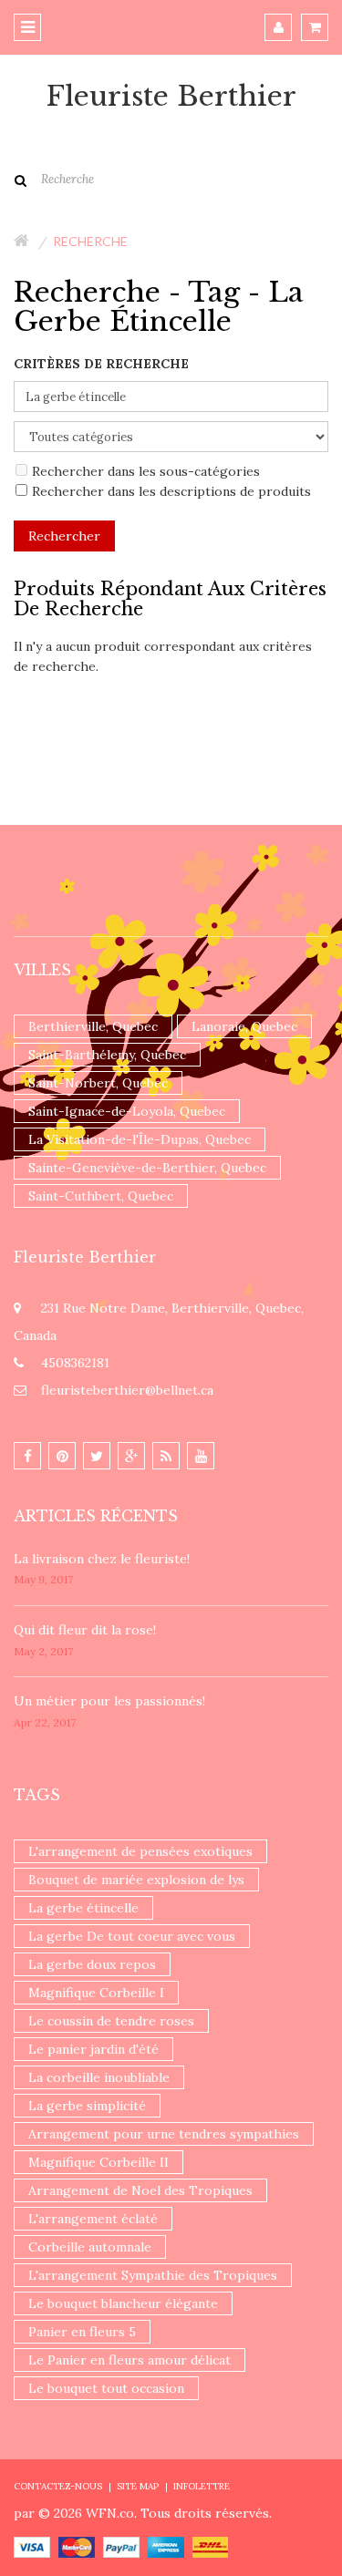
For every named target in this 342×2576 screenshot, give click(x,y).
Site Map (138, 2486)
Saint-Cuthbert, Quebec (101, 1196)
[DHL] (210, 2546)
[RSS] (166, 1456)
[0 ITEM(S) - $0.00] (315, 27)
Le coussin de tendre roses (111, 2021)
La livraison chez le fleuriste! (102, 1559)
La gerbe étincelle (83, 1908)
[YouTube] (201, 1456)
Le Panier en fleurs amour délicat (130, 2360)
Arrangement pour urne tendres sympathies (164, 2134)
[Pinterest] (62, 1456)
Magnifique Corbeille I (96, 1993)
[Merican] (166, 2546)
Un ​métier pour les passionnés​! (109, 1701)
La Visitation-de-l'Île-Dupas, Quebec (140, 1139)
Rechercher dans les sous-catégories (146, 471)
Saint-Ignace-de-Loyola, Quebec (127, 1111)
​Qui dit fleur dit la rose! (85, 1630)
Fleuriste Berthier (171, 97)
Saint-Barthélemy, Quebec (107, 1055)
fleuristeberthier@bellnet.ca (127, 1390)
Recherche (90, 241)
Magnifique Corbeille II (98, 2162)
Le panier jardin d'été (93, 2049)
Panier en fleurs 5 (82, 2332)
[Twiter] (97, 1456)
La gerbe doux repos (92, 1964)
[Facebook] (27, 1456)
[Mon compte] (278, 27)
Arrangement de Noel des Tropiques (140, 2190)
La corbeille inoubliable (99, 2077)
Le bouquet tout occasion (106, 2388)
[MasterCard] (77, 2546)
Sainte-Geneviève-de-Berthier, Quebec (147, 1168)
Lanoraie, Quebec (244, 1026)
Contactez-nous (58, 2486)
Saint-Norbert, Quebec (98, 1083)
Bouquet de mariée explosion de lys (136, 1880)
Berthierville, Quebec (93, 1026)
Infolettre (202, 2486)
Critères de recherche (101, 364)
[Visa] (32, 2546)
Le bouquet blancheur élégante (123, 2303)
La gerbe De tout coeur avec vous (132, 1936)
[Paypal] (121, 2546)
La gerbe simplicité (87, 2106)
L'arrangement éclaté (93, 2219)
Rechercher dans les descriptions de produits (171, 491)
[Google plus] (131, 1456)
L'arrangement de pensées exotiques (140, 1851)
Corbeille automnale (90, 2247)
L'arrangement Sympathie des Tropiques (153, 2275)
